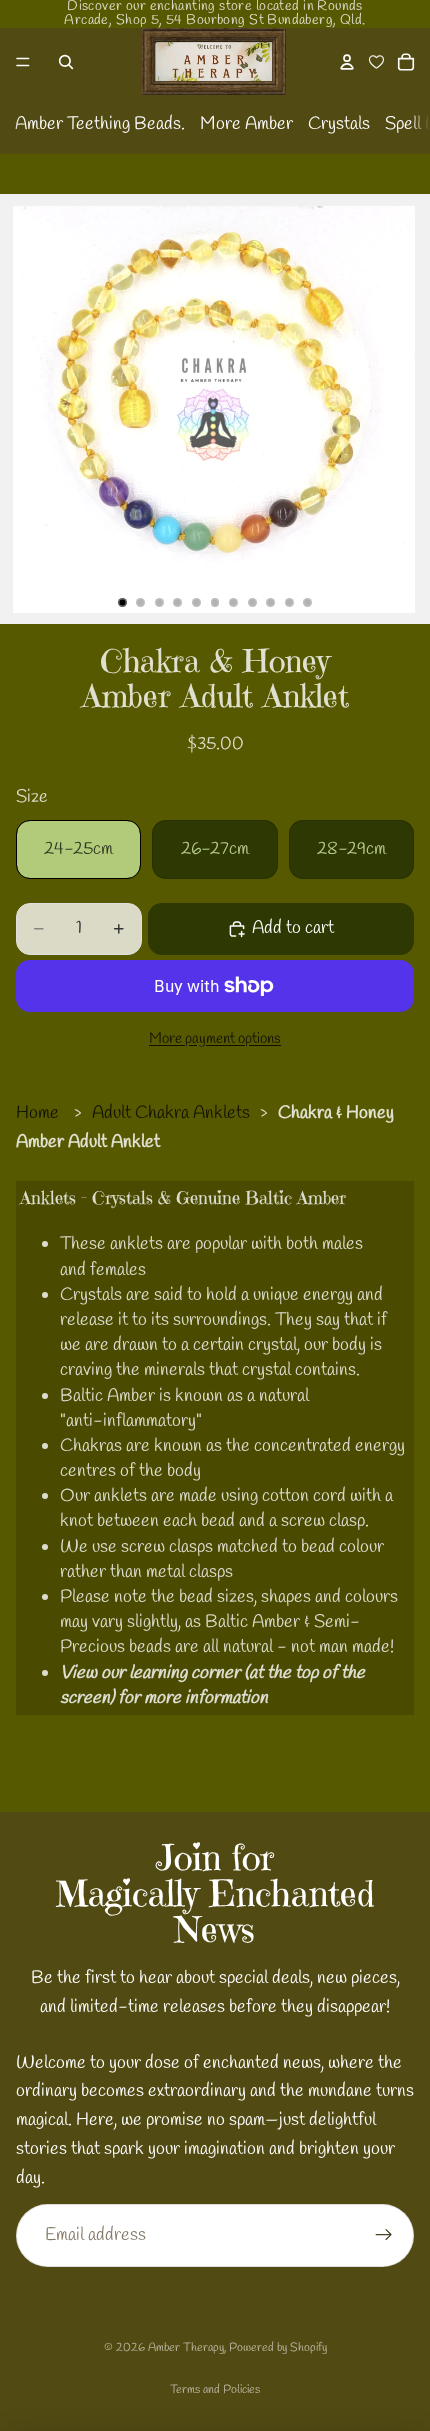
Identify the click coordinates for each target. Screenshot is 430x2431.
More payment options (215, 1039)
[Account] (347, 62)
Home (37, 1113)
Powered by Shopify (278, 2348)
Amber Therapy (186, 2348)
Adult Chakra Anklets (171, 1113)
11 (308, 602)
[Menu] (23, 62)
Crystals (339, 124)
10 (289, 602)
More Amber (246, 124)
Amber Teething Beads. (100, 124)
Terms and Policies (215, 2390)
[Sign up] (384, 2235)
